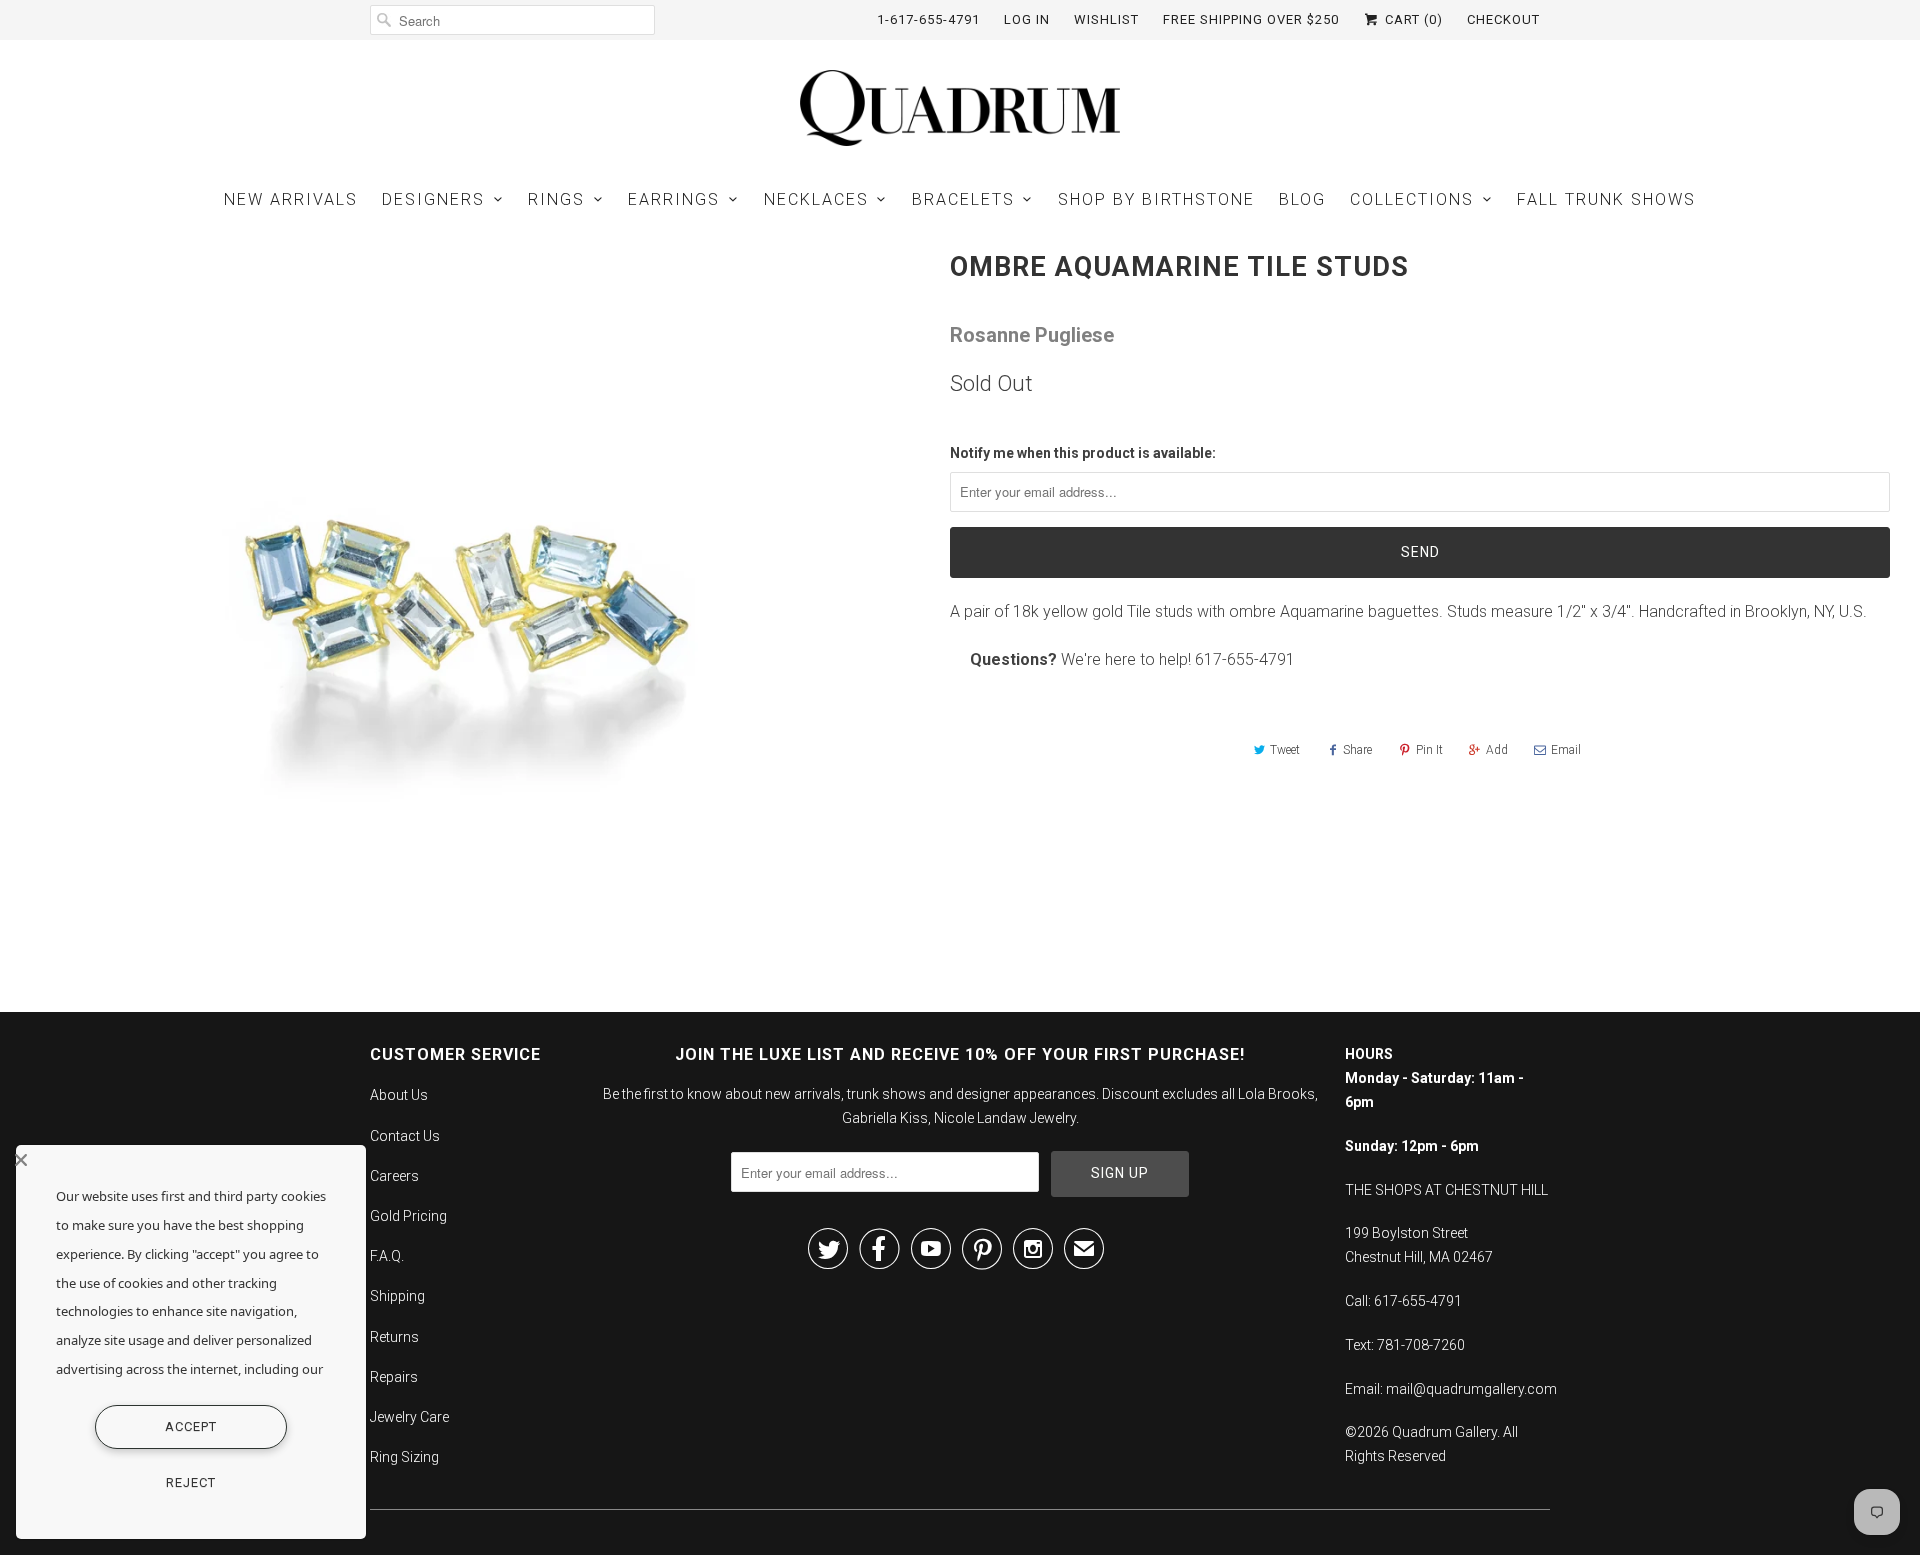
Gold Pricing (408, 1216)
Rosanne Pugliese (1032, 335)
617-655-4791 (1245, 659)
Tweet (1285, 750)
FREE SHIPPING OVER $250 (1251, 19)
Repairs (394, 1377)
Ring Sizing (404, 1457)
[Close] (186, 1160)
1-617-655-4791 (928, 19)
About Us (399, 1095)
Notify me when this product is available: (1083, 453)
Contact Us (405, 1136)
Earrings (674, 199)
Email (1566, 750)
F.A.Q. (387, 1256)
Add (1497, 750)
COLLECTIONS (1412, 199)
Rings (556, 199)
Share (1357, 750)
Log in (1027, 19)
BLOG (1302, 199)
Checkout (1503, 19)
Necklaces (816, 199)
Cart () (1412, 19)
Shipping (397, 1296)
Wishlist (1106, 19)
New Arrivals (291, 199)
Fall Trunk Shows (1606, 199)
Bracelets (963, 199)
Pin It (1429, 750)
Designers (433, 199)
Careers (394, 1176)
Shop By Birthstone (1156, 199)
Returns (394, 1337)
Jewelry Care (409, 1417)
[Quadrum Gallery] (960, 108)
